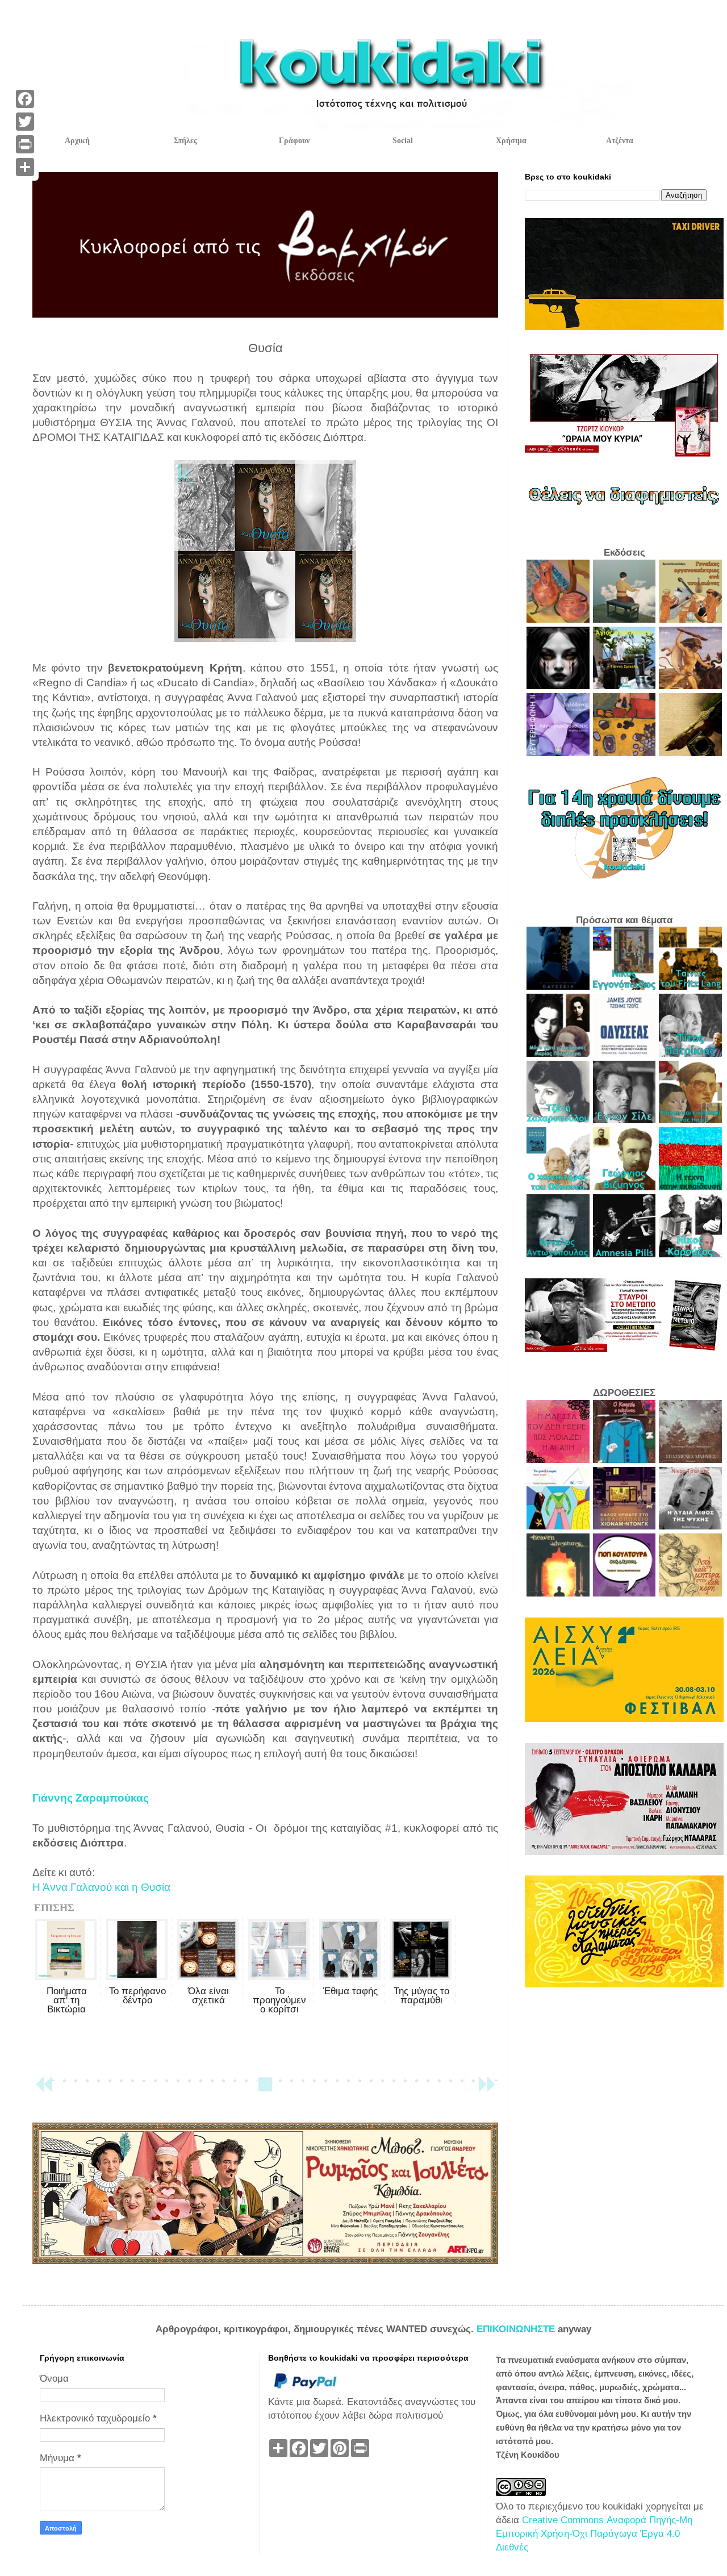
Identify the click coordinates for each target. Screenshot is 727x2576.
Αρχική (77, 141)
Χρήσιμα (511, 141)
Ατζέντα (620, 141)
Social (403, 141)
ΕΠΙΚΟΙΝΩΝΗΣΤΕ (517, 2329)
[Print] (25, 144)
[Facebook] (25, 99)
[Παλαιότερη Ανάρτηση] (487, 2089)
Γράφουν (294, 141)
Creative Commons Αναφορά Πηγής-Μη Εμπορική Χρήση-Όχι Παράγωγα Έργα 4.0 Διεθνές (594, 2534)
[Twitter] (25, 122)
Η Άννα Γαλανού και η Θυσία (101, 1887)
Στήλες (185, 141)
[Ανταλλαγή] (25, 167)
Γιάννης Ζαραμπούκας (91, 1798)
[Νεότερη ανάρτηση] (44, 2089)
